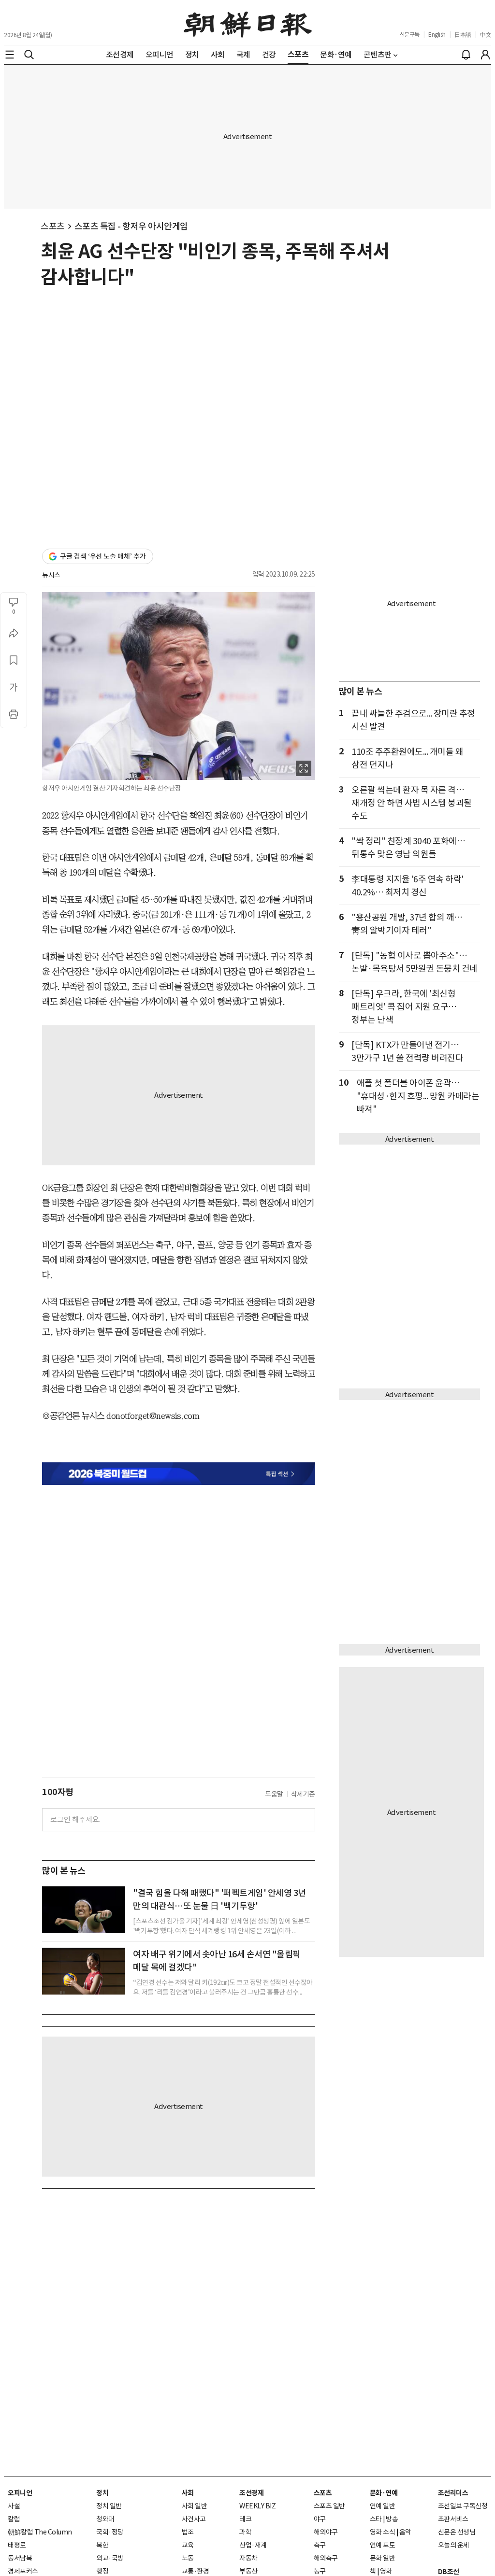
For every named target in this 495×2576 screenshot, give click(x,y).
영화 (386, 2571)
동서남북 (20, 2558)
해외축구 (326, 2558)
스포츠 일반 (329, 2506)
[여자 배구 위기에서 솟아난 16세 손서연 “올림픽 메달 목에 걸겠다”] (84, 1971)
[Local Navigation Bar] (10, 55)
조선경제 (251, 2493)
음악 (405, 2532)
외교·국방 (110, 2558)
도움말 (274, 1794)
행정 (102, 2571)
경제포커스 (23, 2571)
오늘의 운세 (454, 2545)
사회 (188, 2493)
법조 (188, 2532)
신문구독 (409, 35)
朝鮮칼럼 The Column (40, 2532)
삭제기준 (303, 1794)
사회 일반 (195, 2506)
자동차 (248, 2558)
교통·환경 (196, 2571)
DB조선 (449, 2572)
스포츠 (53, 226)
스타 (376, 2519)
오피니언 (20, 2493)
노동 (188, 2558)
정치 (102, 2493)
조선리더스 (453, 2493)
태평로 (17, 2545)
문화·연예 (384, 2493)
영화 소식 (383, 2532)
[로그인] (485, 55)
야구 (320, 2519)
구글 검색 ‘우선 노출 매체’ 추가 (103, 556)
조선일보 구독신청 (463, 2506)
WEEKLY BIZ (257, 2506)
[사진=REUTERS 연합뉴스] (84, 1910)
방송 (392, 2519)
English (437, 35)
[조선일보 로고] (248, 23)
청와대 (105, 2519)
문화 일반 (383, 2558)
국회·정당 (110, 2532)
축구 (320, 2545)
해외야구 (326, 2532)
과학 (245, 2532)
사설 (14, 2506)
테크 (245, 2519)
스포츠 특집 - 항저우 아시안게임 (131, 226)
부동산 (248, 2571)
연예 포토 (383, 2545)
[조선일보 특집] (179, 1474)
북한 (102, 2545)
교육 (188, 2545)
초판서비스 (453, 2519)
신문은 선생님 (457, 2532)
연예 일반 (383, 2506)
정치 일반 (109, 2506)
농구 (320, 2571)
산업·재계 (253, 2545)
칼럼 (14, 2519)
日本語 (463, 35)
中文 (486, 35)
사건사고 (194, 2519)
